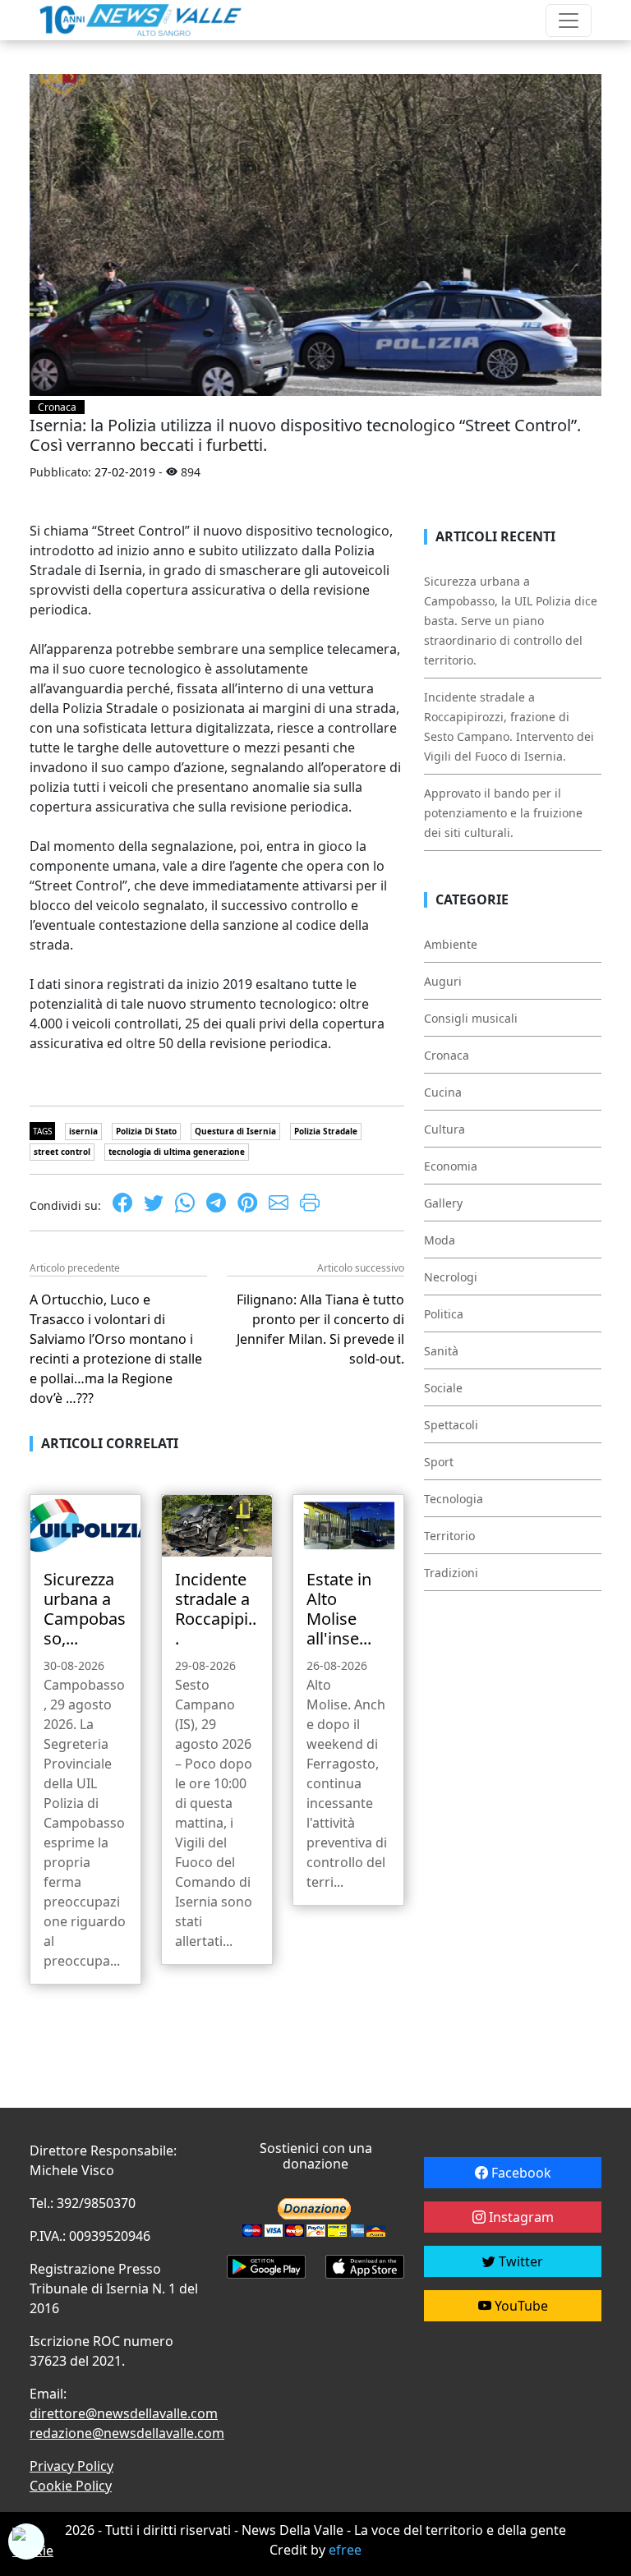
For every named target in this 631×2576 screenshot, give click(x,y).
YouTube (520, 2306)
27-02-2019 (125, 472)
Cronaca (57, 407)
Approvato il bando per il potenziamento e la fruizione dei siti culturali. (503, 813)
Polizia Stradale (326, 1131)
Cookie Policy (71, 2486)
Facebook (520, 2173)
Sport (439, 1462)
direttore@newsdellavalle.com (124, 2413)
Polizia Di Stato (146, 1131)
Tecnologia (454, 1499)
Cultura (444, 1129)
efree (345, 2550)
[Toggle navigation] (569, 21)
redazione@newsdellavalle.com (127, 2433)
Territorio (449, 1536)
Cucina (443, 1092)
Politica (444, 1314)
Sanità (441, 1351)
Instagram (520, 2217)
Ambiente (451, 944)
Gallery (443, 1203)
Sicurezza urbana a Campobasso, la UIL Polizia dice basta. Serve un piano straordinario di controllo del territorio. (511, 621)
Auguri (443, 981)
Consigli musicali (471, 1018)
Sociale (443, 1388)
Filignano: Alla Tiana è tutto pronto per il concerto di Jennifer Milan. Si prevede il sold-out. (320, 1329)
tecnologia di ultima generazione (177, 1152)
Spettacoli (451, 1425)
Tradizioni (451, 1573)
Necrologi (451, 1277)
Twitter (519, 2261)
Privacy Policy (71, 2466)
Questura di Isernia (235, 1131)
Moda (440, 1240)
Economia (451, 1166)
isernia (83, 1131)
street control (62, 1152)
